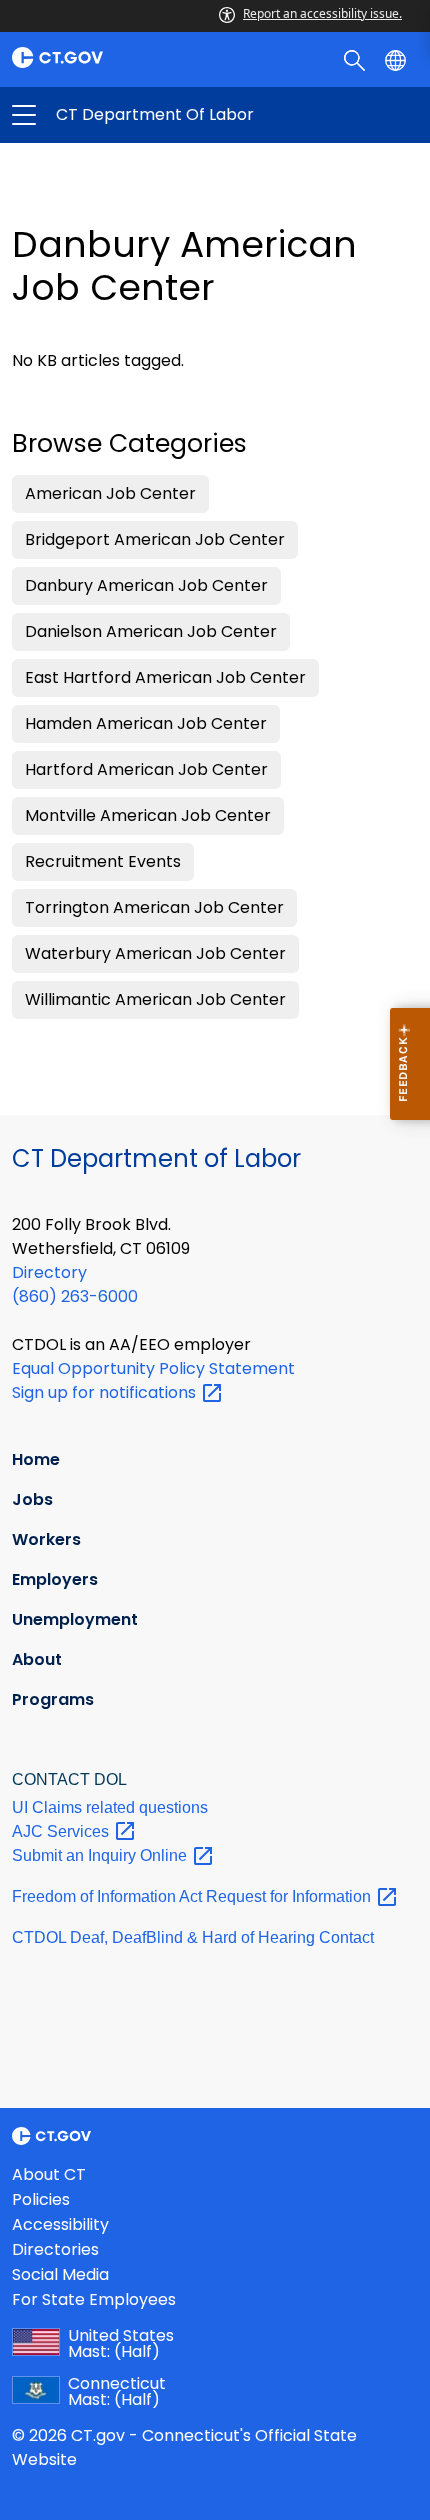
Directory (49, 1272)
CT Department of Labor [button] (119, 115)
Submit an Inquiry (101, 1855)
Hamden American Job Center (146, 723)
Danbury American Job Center (146, 585)
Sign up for (106, 1392)
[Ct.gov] (107, 57)
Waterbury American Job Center (155, 953)
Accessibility (60, 2224)
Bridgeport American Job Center (155, 539)
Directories (55, 2249)
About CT (49, 2174)
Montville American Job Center (148, 815)
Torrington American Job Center (154, 907)
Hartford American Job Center (146, 769)
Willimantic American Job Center (155, 999)
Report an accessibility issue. (322, 13)
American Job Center (110, 493)
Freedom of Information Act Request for (193, 1896)
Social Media (60, 2274)
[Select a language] (397, 59)
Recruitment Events (103, 861)
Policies (41, 2199)
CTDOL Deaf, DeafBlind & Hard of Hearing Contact (193, 1937)
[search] (356, 59)
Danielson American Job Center (151, 631)
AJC (62, 1831)
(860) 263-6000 (75, 1296)
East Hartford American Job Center (165, 677)
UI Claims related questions (110, 1807)
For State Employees (94, 2299)
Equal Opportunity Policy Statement (153, 1368)
